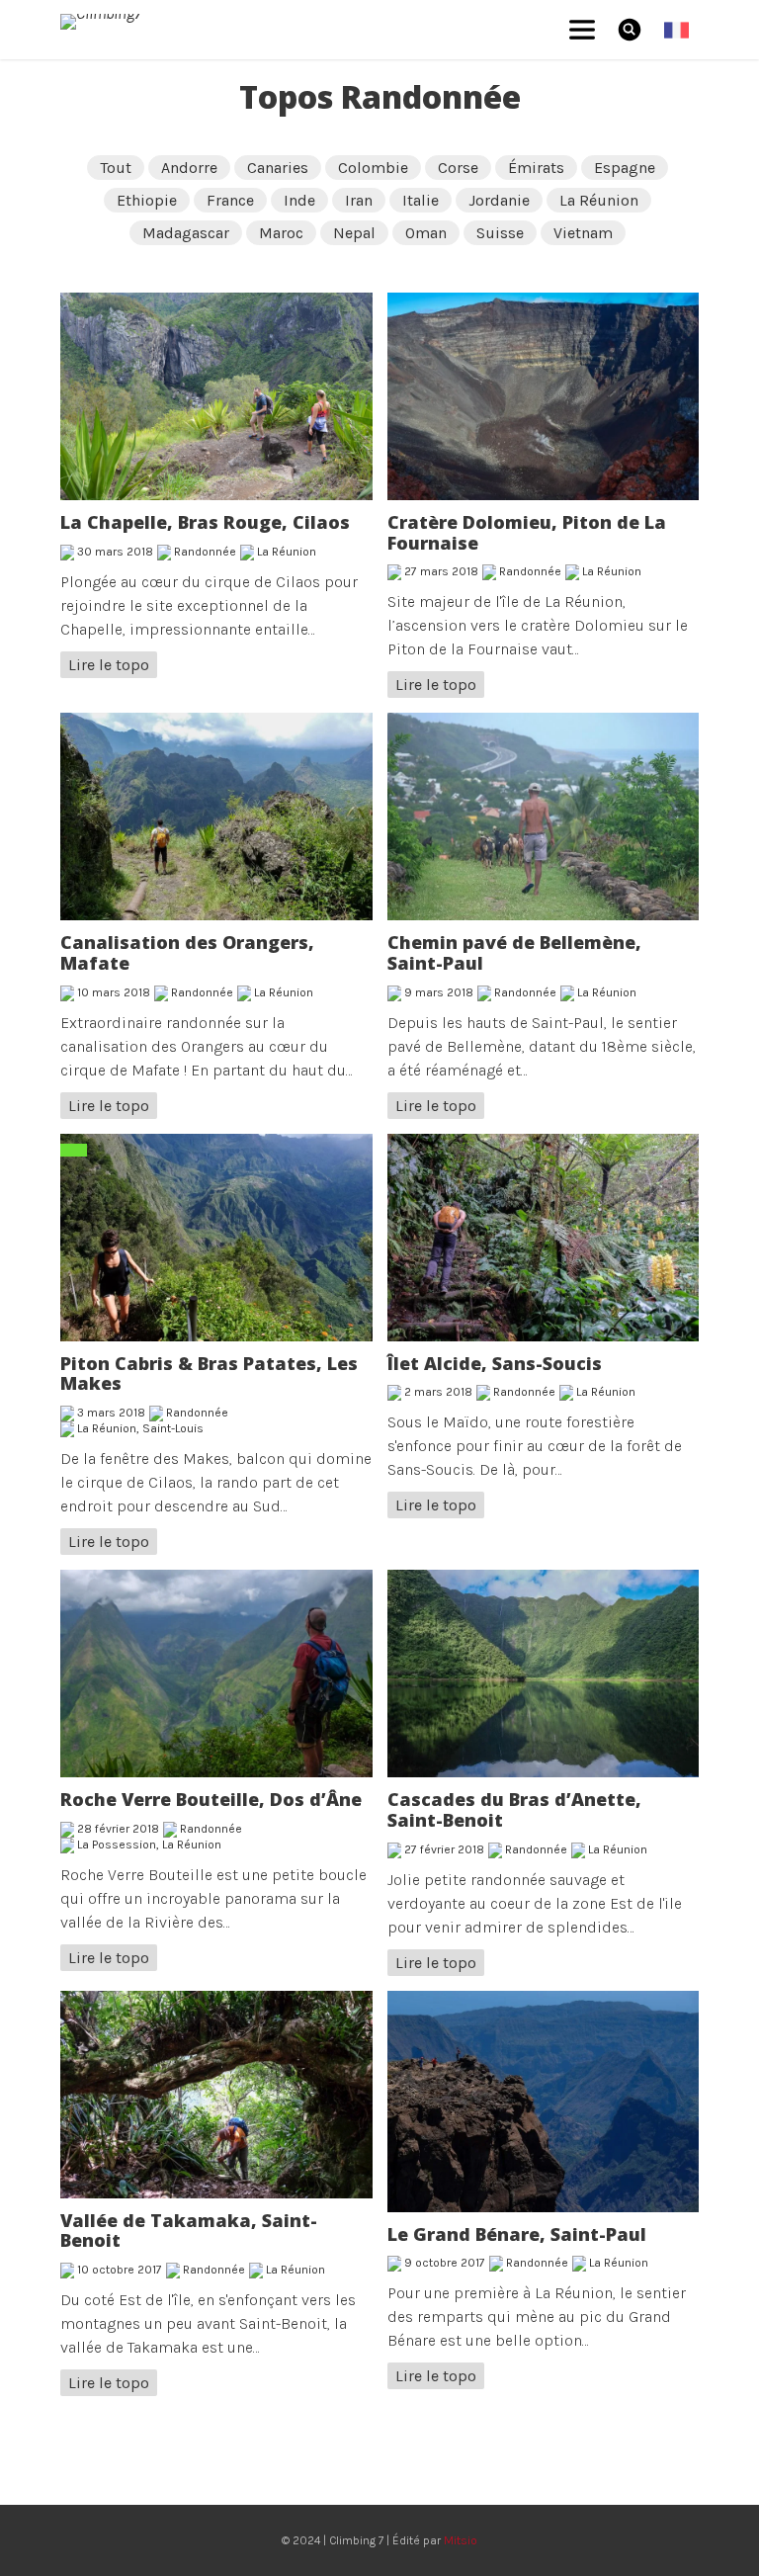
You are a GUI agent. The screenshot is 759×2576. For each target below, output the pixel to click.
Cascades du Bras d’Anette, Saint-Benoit (514, 1809)
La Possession (117, 1845)
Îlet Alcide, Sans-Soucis (495, 1363)
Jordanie (499, 200)
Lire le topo (109, 665)
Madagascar (186, 233)
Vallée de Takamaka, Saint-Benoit (189, 2231)
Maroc (281, 233)
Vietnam (583, 233)
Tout (116, 168)
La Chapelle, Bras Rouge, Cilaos (205, 522)
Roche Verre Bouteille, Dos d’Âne (211, 1799)
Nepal (354, 233)
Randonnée (205, 552)
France (230, 200)
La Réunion (599, 200)
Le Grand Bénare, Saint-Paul (517, 2234)
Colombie (373, 168)
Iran (359, 200)
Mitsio (461, 2540)
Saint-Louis (173, 1428)
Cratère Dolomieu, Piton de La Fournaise (527, 532)
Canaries (278, 168)
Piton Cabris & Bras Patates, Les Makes (209, 1374)
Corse (458, 168)
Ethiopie (147, 200)
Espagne (625, 168)
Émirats (536, 168)
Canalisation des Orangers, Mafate (187, 952)
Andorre (189, 168)
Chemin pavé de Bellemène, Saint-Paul (514, 952)
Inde (299, 200)
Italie (421, 200)
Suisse (500, 233)
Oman (426, 233)
